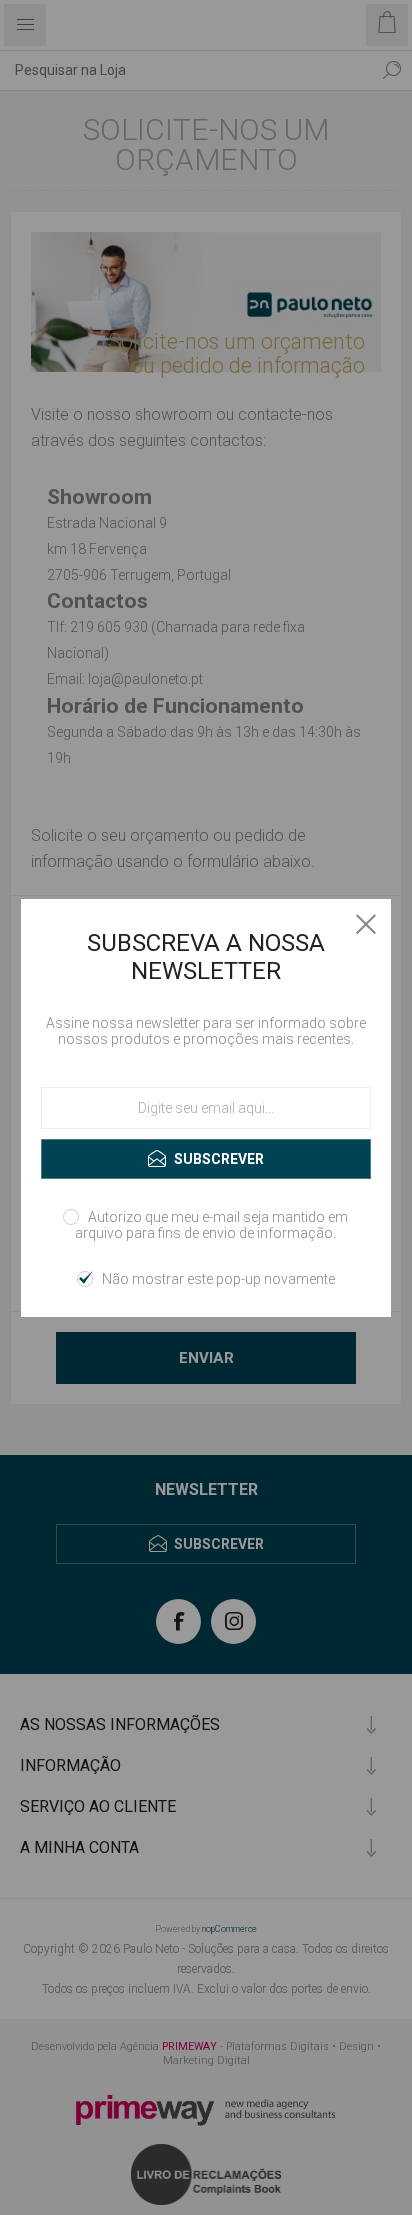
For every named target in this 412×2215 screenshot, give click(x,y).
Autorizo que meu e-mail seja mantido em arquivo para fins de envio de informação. (211, 1225)
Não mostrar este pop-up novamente (218, 1279)
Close (366, 924)
